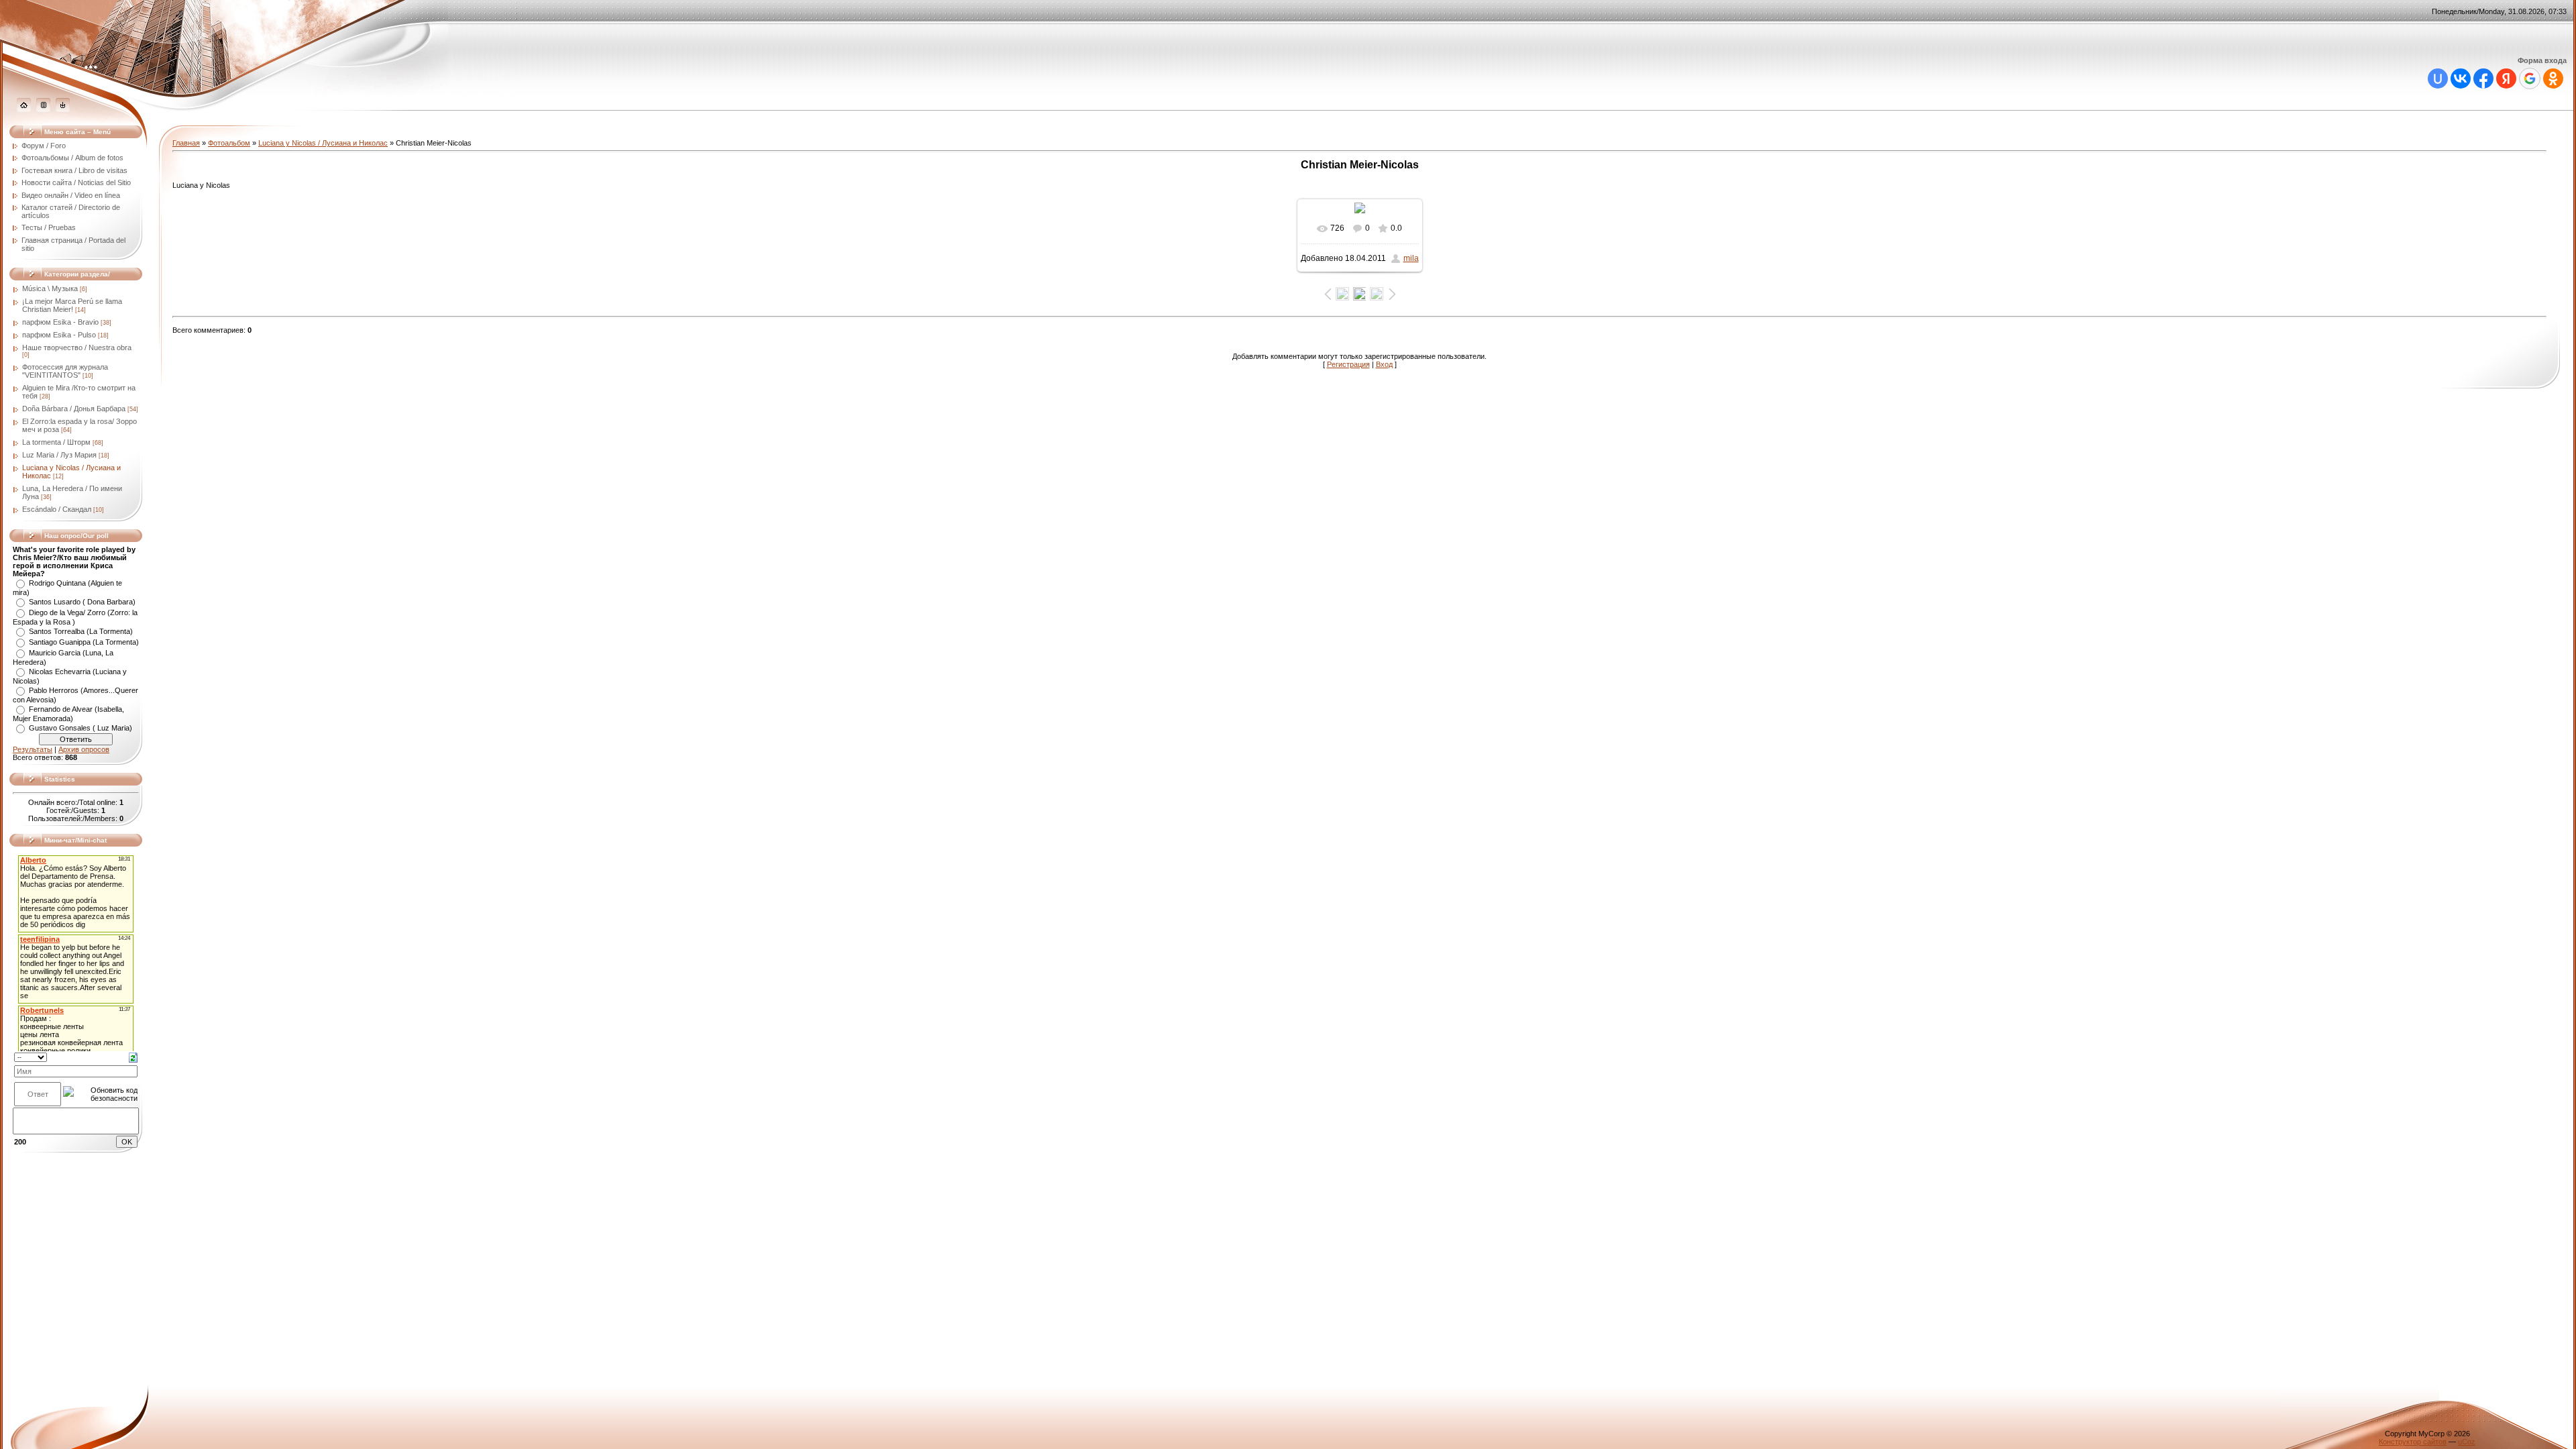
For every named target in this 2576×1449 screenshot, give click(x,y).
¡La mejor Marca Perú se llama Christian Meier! (72, 305)
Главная (186, 143)
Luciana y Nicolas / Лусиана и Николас (323, 143)
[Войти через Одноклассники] (2553, 78)
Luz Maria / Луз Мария (59, 455)
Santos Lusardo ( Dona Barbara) (82, 602)
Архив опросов (84, 749)
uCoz (2467, 1442)
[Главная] (24, 109)
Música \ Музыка (50, 288)
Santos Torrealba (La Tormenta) (81, 631)
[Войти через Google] (2530, 78)
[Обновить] (133, 1057)
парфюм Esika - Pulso (59, 335)
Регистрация (1348, 364)
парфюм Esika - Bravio (60, 322)
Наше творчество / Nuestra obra (77, 347)
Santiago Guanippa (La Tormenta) (84, 642)
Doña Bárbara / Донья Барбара (74, 409)
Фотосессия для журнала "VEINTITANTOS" (65, 371)
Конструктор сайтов (2413, 1442)
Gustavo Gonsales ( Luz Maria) (80, 728)
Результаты (33, 749)
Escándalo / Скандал (57, 509)
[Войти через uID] (2438, 78)
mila (1411, 258)
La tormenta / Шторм (56, 442)
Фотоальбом (229, 143)
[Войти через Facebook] (2483, 78)
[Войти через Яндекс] (2506, 78)
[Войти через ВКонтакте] (2461, 78)
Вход (1384, 364)
